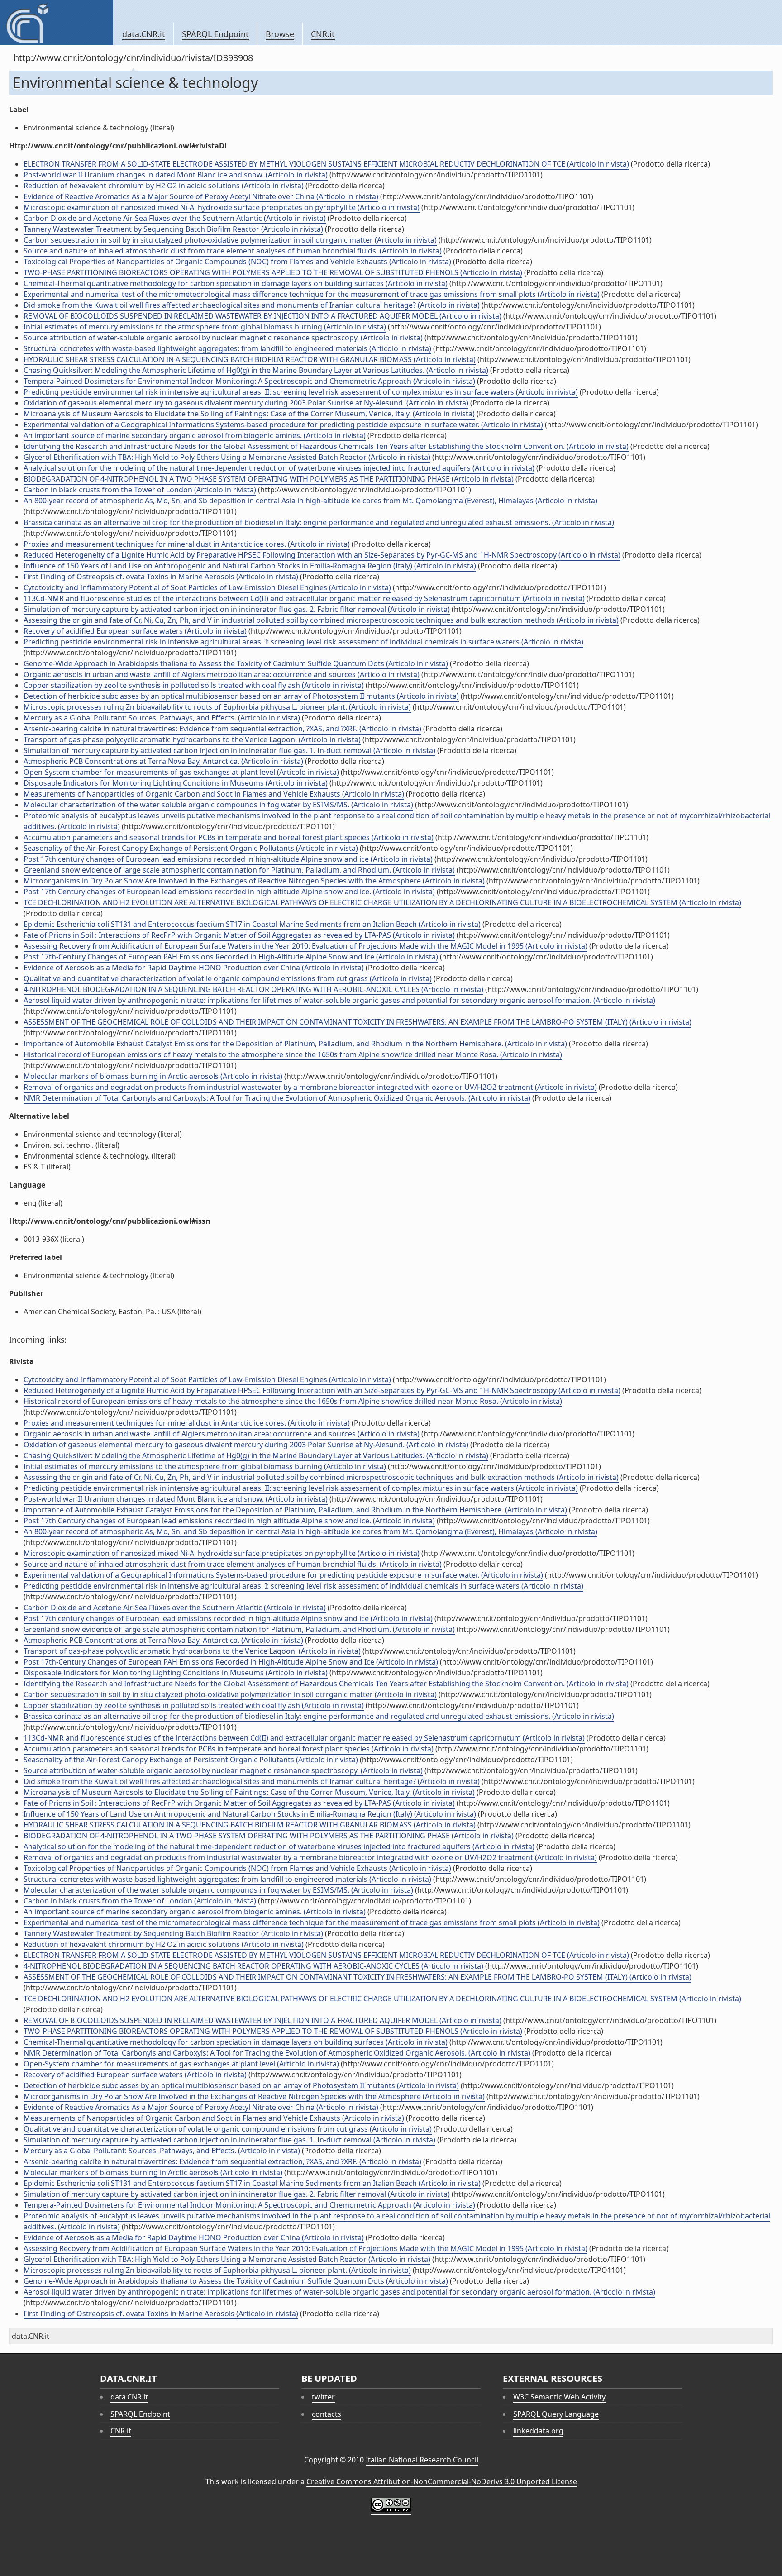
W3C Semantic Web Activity (559, 2397)
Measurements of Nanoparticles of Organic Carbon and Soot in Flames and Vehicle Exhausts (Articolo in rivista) (214, 794)
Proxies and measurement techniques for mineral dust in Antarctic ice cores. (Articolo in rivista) (187, 544)
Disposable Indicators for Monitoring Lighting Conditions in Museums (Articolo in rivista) (176, 783)
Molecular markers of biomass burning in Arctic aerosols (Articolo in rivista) (153, 1076)
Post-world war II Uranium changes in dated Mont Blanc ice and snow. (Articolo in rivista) (176, 175)
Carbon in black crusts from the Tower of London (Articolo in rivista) (140, 490)
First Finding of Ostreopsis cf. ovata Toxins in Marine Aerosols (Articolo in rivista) (161, 577)
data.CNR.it (144, 34)
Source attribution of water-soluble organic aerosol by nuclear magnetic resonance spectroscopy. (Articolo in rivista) (223, 338)
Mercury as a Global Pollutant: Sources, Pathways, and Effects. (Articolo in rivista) (162, 718)
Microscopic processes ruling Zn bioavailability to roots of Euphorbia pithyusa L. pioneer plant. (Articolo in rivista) (217, 707)
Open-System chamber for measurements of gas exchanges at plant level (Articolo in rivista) (181, 772)
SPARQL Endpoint (215, 34)
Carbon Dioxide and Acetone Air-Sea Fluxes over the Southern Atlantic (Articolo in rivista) (175, 218)
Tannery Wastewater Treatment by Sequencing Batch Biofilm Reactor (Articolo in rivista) (173, 229)
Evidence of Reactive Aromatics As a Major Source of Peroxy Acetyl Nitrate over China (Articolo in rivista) (201, 196)
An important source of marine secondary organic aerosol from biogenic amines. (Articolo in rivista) (195, 435)
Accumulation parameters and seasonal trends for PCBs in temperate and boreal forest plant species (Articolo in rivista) (229, 837)
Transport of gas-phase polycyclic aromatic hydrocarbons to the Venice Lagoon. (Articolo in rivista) (192, 739)
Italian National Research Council (422, 2460)
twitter (323, 2397)
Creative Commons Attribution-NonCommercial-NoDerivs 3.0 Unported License (442, 2481)
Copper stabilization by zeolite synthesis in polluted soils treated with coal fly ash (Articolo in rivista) (194, 685)
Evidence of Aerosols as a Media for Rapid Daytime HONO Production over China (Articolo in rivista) (194, 968)
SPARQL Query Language (556, 2414)
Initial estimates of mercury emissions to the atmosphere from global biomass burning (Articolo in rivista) (205, 327)
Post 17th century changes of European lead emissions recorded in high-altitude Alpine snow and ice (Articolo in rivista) (228, 859)
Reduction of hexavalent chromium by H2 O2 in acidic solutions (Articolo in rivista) (164, 186)
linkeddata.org (538, 2431)
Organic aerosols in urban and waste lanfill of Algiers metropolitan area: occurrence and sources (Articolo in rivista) (222, 674)
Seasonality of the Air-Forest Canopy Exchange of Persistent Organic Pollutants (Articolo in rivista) (191, 848)
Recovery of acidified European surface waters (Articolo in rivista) (135, 631)
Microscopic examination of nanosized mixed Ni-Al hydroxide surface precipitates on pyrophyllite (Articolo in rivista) (222, 207)
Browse (280, 34)
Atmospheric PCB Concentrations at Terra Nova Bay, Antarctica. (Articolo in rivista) (163, 761)
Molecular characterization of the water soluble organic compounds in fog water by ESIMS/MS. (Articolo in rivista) (218, 805)
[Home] (56, 23)
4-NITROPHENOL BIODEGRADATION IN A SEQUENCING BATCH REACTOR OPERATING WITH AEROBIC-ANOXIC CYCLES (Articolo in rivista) (253, 989)
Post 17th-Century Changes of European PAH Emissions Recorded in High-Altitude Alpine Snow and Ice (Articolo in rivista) (231, 957)
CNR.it (323, 34)
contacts (327, 2414)
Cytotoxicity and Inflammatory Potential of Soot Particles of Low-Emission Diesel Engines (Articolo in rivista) (207, 587)
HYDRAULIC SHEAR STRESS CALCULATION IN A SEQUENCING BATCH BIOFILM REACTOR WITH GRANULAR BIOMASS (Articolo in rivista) (250, 359)
